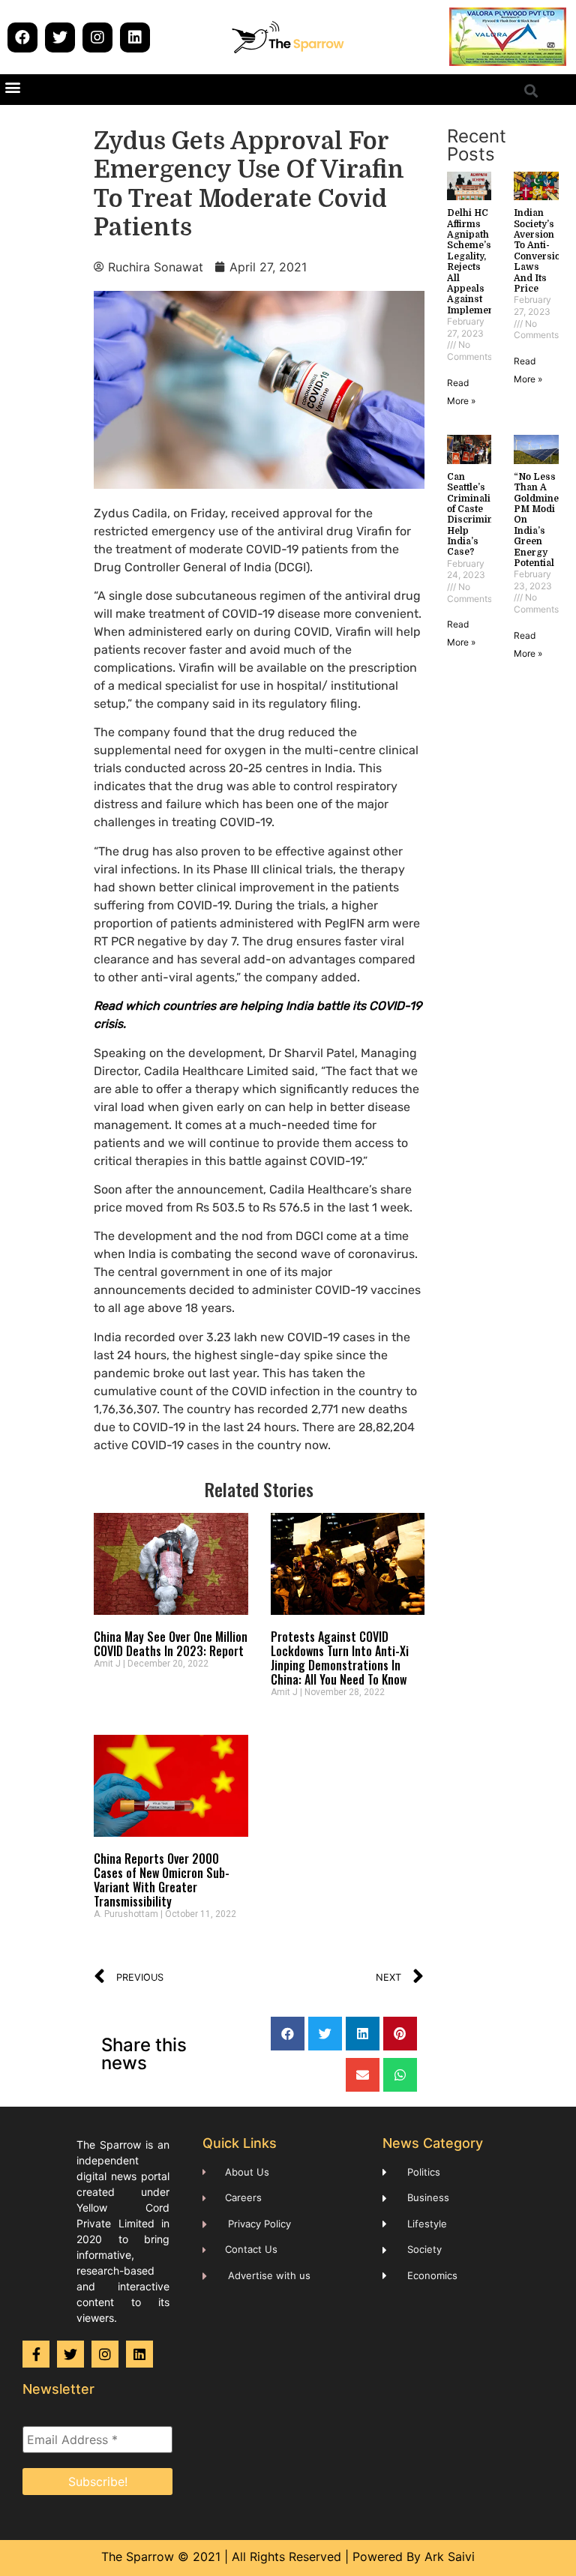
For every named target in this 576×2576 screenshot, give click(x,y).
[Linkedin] (135, 37)
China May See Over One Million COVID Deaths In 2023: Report (171, 1644)
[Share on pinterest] (400, 2034)
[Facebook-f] (36, 2354)
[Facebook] (22, 37)
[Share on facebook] (288, 2034)
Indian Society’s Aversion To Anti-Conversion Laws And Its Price (540, 251)
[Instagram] (97, 37)
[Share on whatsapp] (400, 2075)
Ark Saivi (450, 2557)
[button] (12, 87)
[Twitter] (60, 37)
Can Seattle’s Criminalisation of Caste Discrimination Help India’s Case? (483, 515)
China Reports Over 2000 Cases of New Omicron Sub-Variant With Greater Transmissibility (162, 1880)
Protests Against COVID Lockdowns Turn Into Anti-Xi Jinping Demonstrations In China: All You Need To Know (340, 1658)
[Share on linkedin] (363, 2034)
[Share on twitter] (325, 2034)
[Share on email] (363, 2075)
